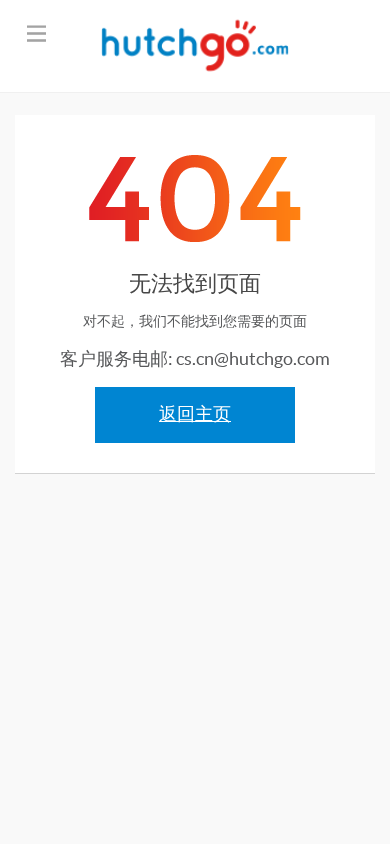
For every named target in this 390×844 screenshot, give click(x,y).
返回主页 (195, 414)
